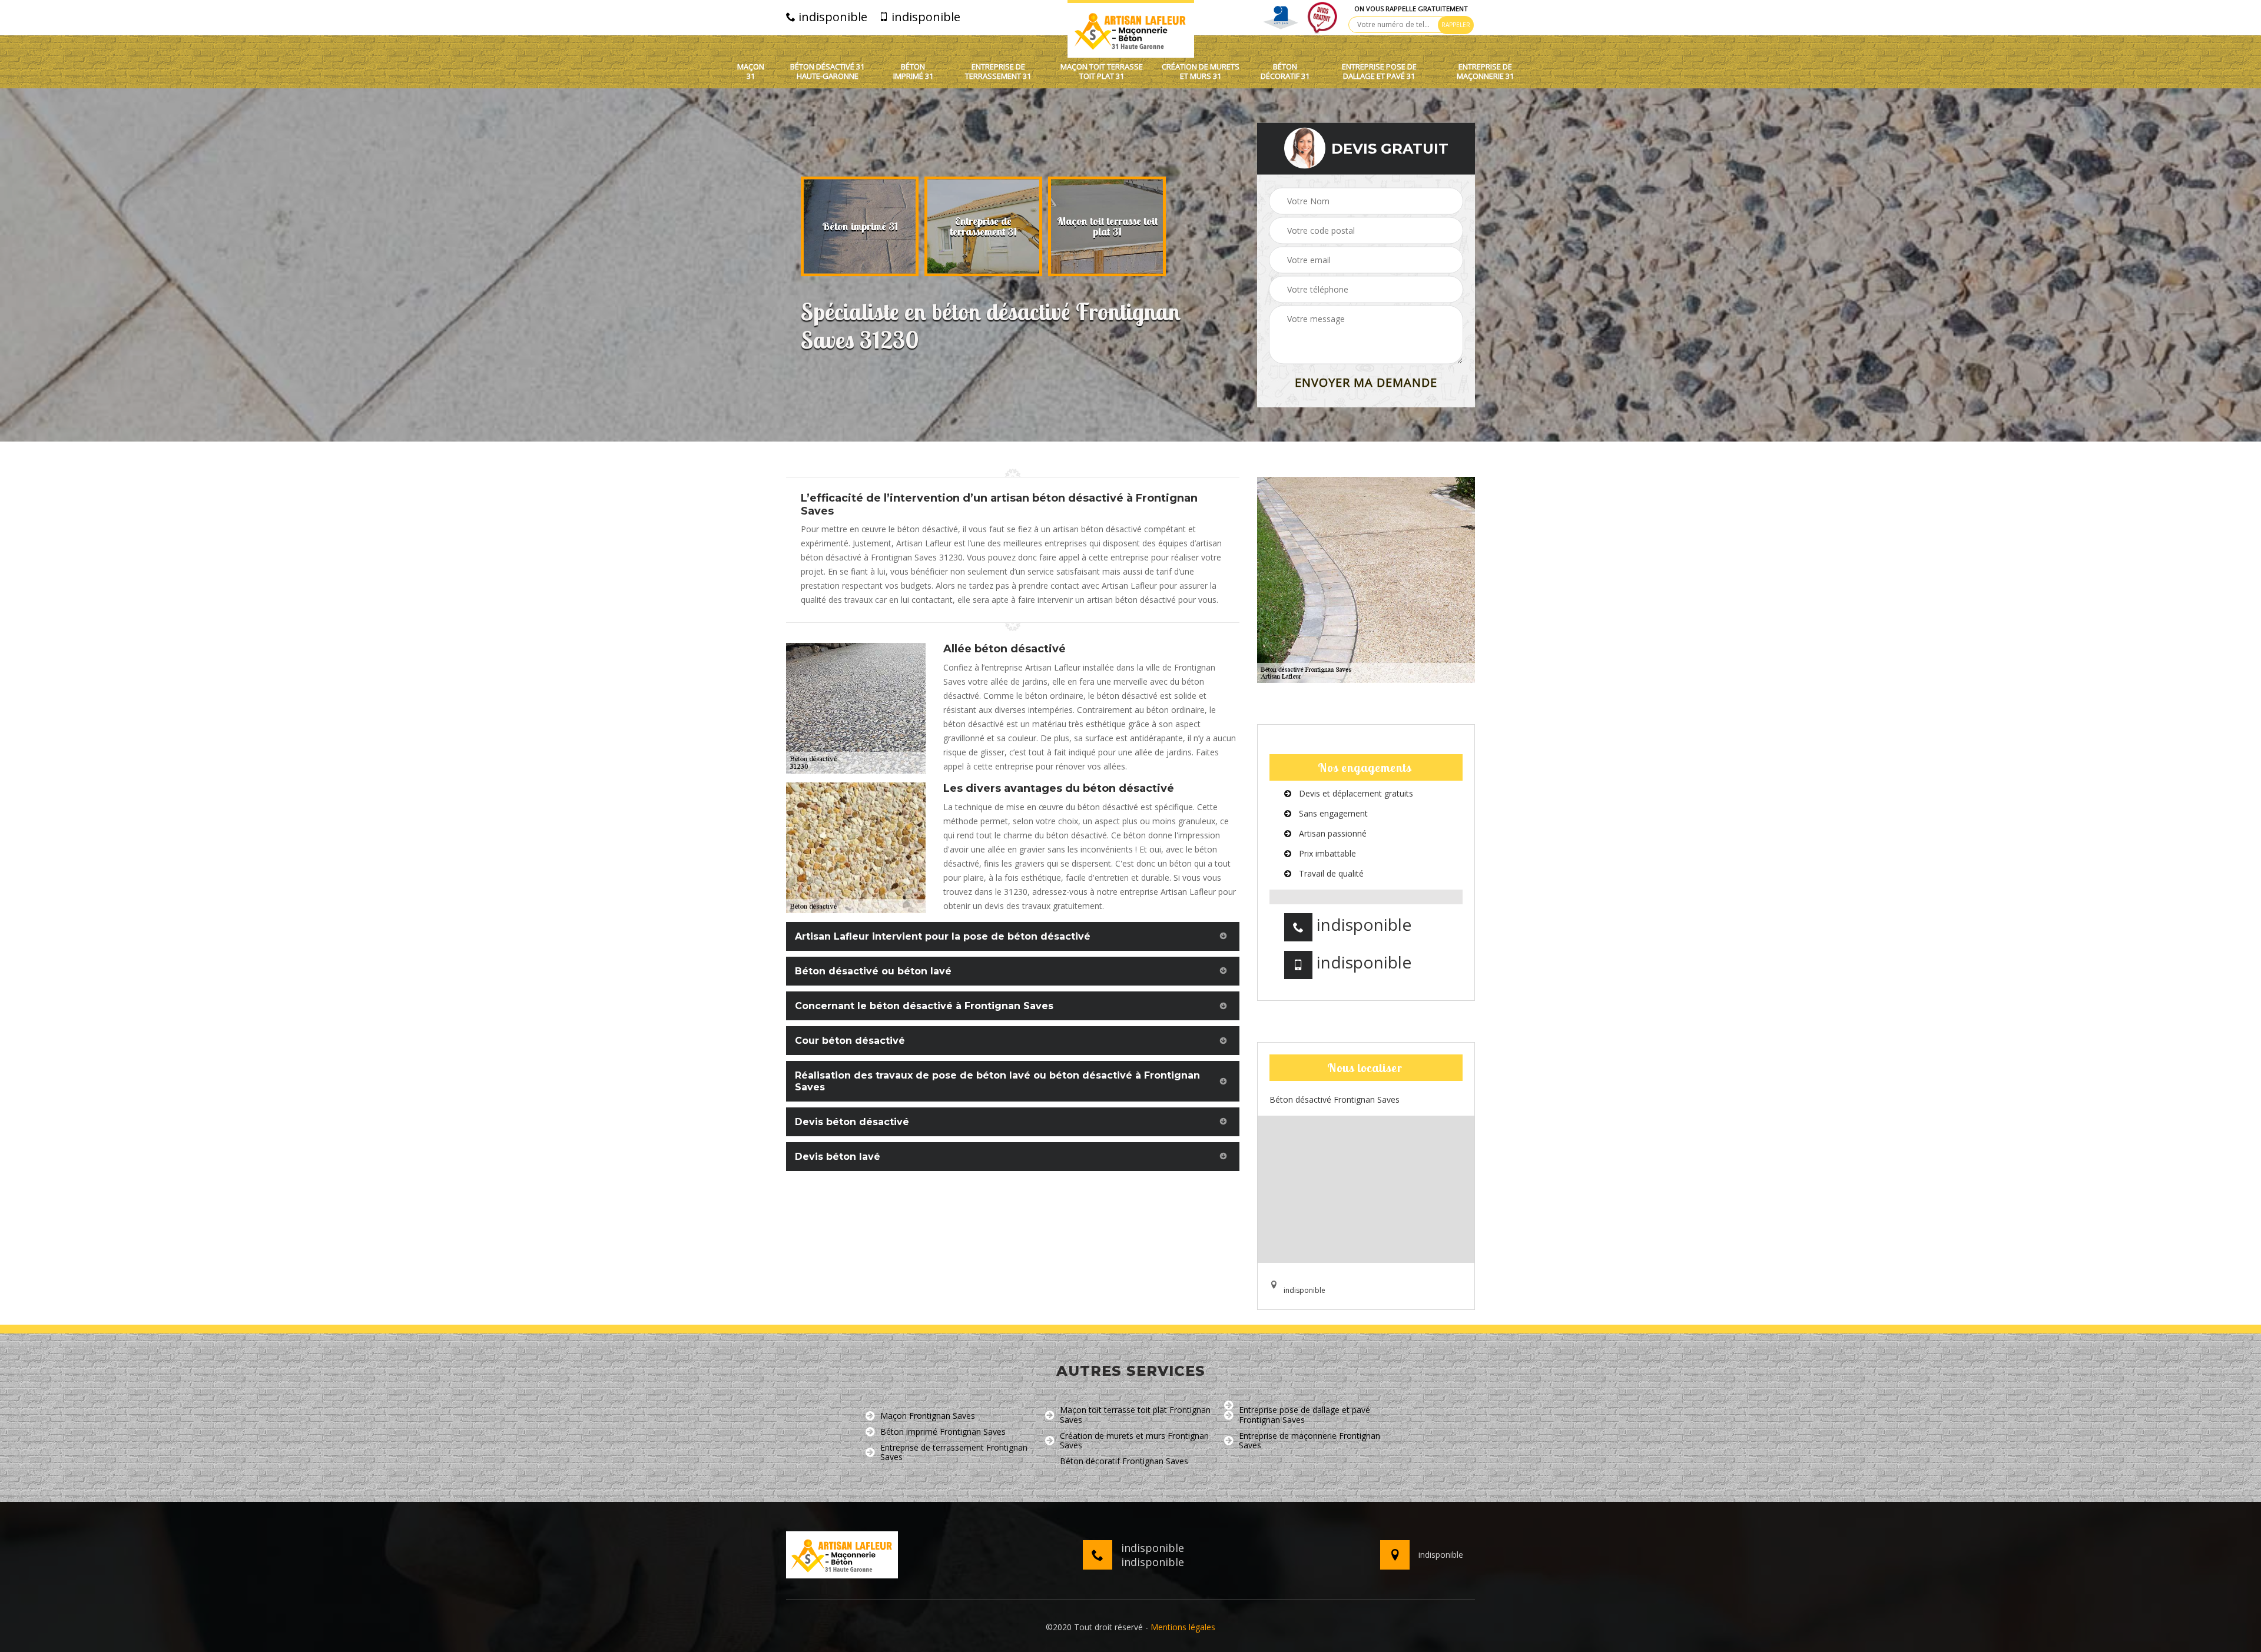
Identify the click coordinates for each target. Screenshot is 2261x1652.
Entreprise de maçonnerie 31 (1485, 72)
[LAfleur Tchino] (1131, 29)
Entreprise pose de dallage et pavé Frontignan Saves (1304, 1415)
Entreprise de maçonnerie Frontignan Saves (1309, 1441)
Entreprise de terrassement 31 (998, 72)
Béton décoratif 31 (1285, 72)
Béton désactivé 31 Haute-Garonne (827, 72)
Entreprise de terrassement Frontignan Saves (954, 1453)
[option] (860, 227)
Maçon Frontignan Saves (928, 1416)
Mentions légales (1183, 1627)
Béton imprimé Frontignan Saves (943, 1432)
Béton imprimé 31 (913, 72)
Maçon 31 (751, 72)
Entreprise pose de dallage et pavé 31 (1379, 72)
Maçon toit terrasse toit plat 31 (1102, 72)
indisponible (831, 17)
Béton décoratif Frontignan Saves (1124, 1462)
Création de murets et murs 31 (1201, 72)
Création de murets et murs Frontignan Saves (1134, 1441)
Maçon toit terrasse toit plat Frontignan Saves (1135, 1415)
